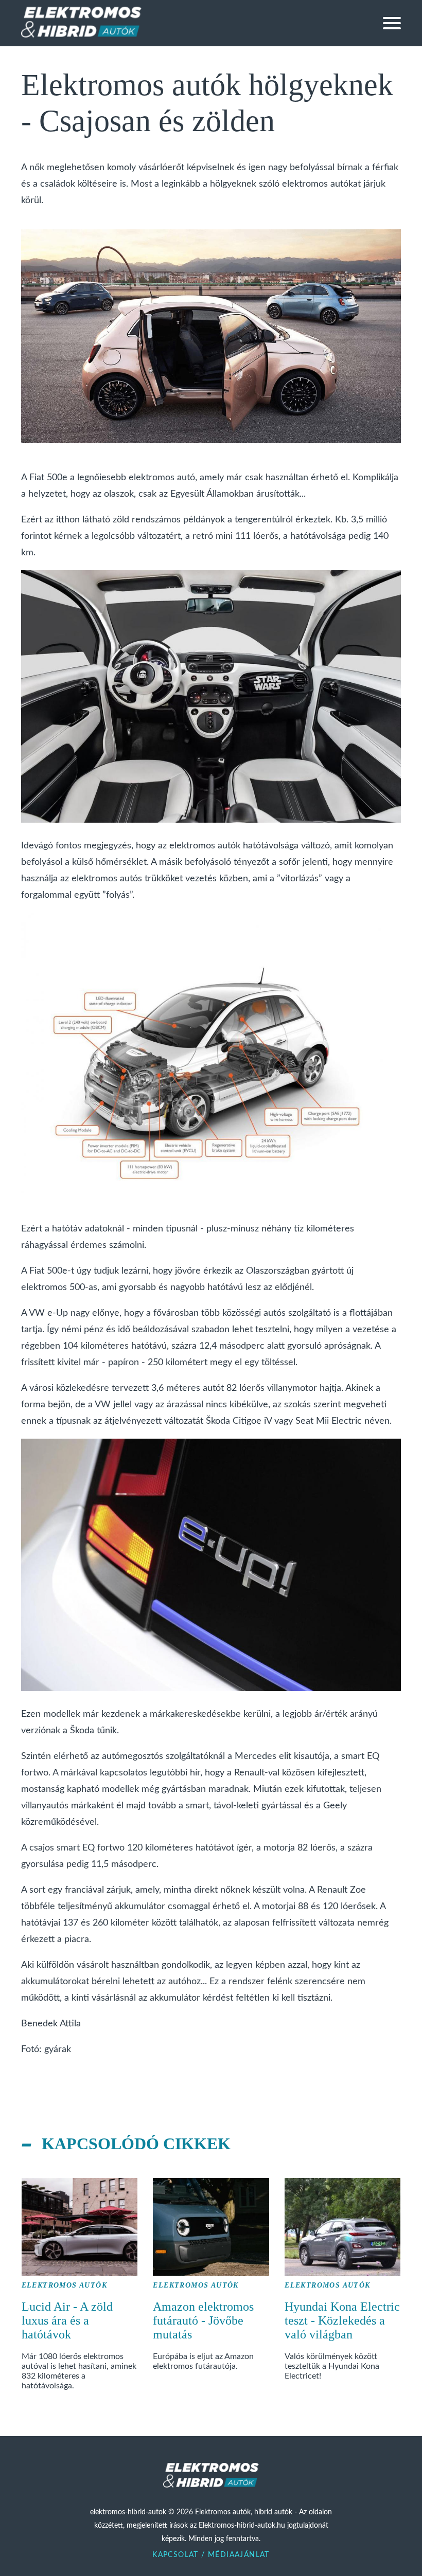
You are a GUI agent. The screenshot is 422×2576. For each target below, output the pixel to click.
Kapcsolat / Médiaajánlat (211, 2555)
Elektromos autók (64, 2285)
